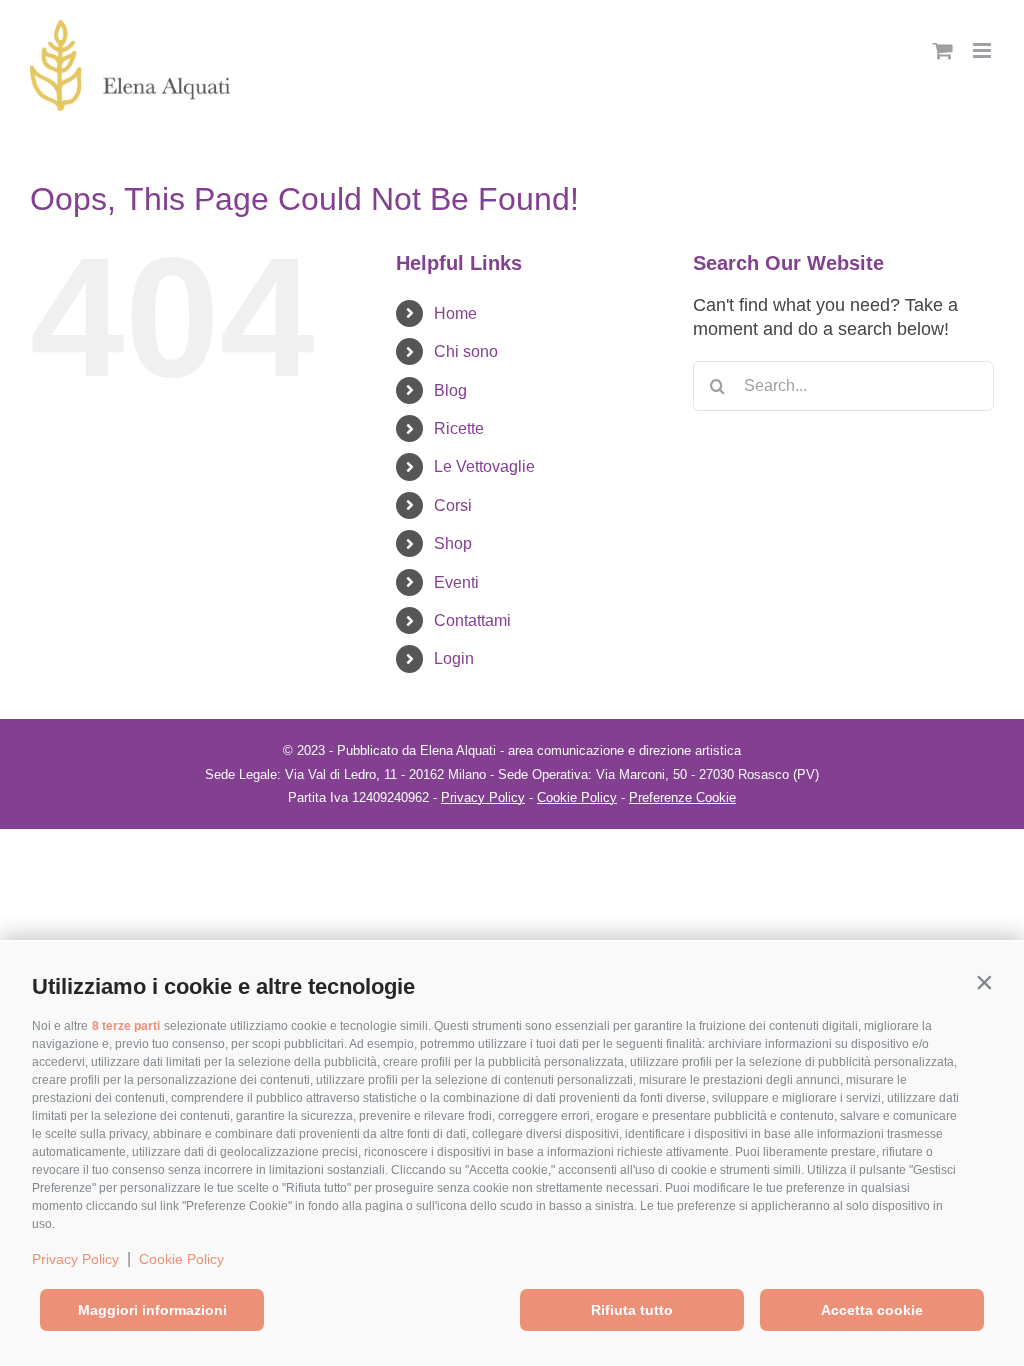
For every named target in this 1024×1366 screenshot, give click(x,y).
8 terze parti (126, 1026)
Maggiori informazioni (152, 1310)
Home (455, 313)
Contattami (472, 620)
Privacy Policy (75, 1259)
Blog (450, 390)
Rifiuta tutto (632, 1310)
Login (454, 658)
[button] (984, 982)
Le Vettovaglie (484, 466)
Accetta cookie (872, 1310)
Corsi (453, 505)
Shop (453, 543)
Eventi (456, 582)
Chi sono (466, 351)
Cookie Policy (181, 1259)
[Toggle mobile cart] (943, 50)
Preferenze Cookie (682, 797)
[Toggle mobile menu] (983, 50)
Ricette (459, 428)
